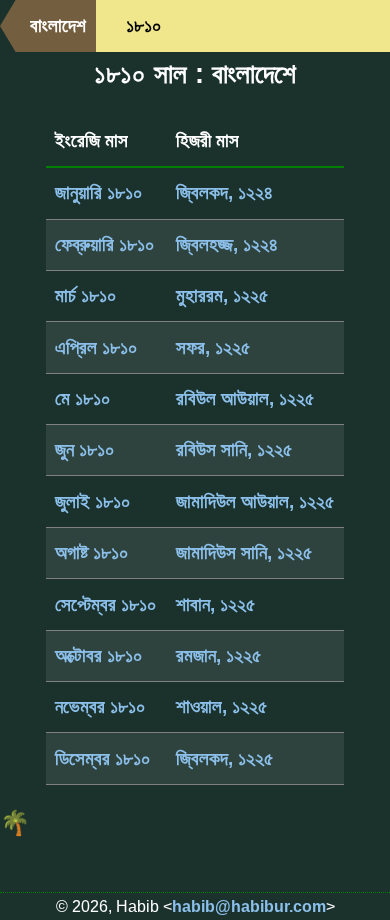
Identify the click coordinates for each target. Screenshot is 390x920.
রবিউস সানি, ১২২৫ (234, 449)
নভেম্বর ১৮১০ (100, 706)
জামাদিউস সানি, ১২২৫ (244, 552)
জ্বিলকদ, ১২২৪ (224, 192)
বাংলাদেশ (58, 25)
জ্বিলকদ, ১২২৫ (225, 758)
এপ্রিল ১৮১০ (96, 347)
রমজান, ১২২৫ (219, 655)
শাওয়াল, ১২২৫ (222, 706)
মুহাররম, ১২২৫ (222, 295)
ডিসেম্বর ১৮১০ (103, 758)
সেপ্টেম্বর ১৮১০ (106, 604)
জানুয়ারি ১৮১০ (99, 192)
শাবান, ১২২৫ (216, 604)
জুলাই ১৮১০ (93, 501)
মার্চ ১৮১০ (86, 295)
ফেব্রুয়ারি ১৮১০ (105, 244)
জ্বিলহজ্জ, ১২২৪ (227, 244)
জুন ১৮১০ (85, 449)
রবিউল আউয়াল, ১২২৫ (245, 398)
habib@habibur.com (249, 906)
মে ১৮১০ (83, 398)
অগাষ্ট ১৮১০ (92, 552)
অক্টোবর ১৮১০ (99, 655)
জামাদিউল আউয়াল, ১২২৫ (255, 501)
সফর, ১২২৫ (213, 347)
